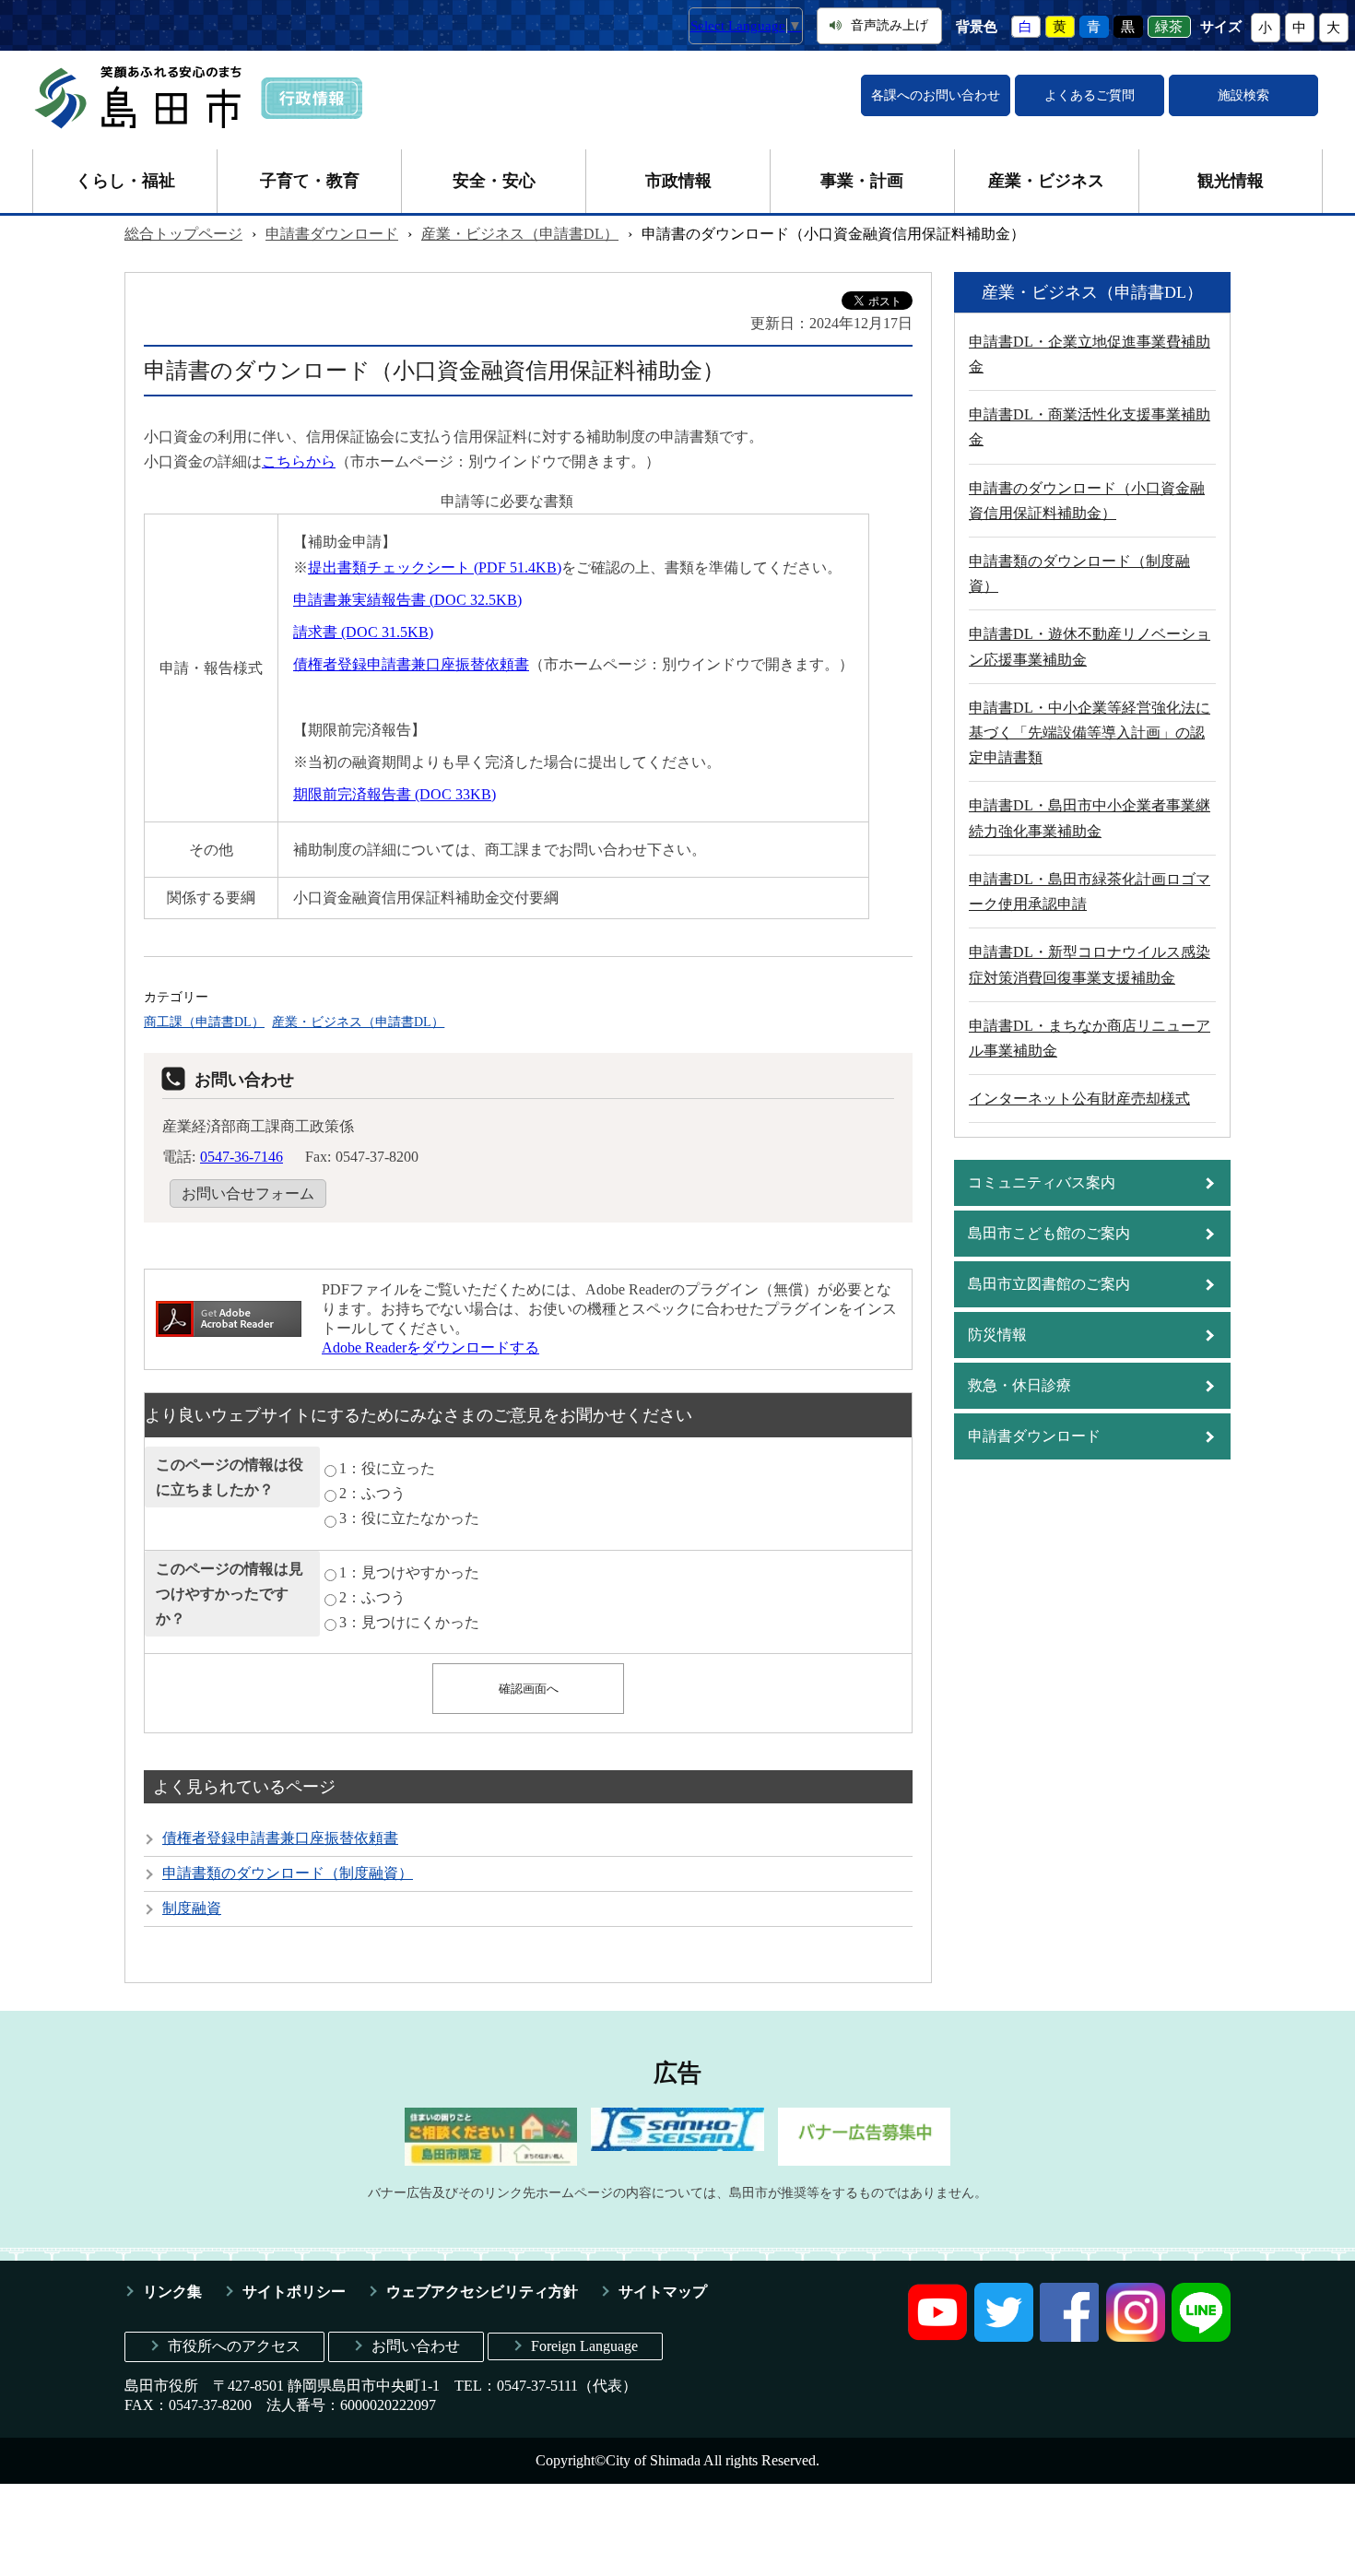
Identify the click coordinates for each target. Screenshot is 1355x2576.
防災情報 (997, 1335)
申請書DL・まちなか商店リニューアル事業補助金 (1090, 1038)
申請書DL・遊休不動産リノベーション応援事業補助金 (1090, 646)
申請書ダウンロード (332, 234)
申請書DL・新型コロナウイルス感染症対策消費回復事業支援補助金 (1090, 964)
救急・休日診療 (1019, 1385)
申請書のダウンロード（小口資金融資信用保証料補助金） (1087, 501)
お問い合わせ (416, 2346)
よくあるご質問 (1090, 95)
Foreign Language (584, 2346)
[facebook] (1069, 2337)
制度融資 (192, 1908)
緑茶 (1169, 27)
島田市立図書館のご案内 (1049, 1284)
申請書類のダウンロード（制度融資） (288, 1873)
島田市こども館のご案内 (1049, 1233)
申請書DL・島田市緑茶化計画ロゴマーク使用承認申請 (1090, 892)
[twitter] (1004, 2337)
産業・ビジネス (1046, 181)
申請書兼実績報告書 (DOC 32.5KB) (407, 600)
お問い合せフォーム (248, 1193)
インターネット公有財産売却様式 (1079, 1099)
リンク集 (172, 2292)
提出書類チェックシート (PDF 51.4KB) (435, 567)
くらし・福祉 (125, 181)
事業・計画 (862, 181)
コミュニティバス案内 (1042, 1182)
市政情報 (678, 181)
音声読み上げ (890, 25)
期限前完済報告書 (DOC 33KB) (395, 794)
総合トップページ (183, 234)
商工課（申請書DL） (204, 1022)
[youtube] (937, 2337)
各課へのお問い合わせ (936, 95)
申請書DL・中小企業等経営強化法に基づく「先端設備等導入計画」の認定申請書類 (1090, 733)
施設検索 (1243, 95)
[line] (1201, 2337)
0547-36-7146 (242, 1157)
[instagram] (1136, 2337)
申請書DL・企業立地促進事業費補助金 (1090, 354)
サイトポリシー (294, 2292)
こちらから (299, 461)
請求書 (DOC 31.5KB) (363, 632)
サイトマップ (663, 2292)
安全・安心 (494, 181)
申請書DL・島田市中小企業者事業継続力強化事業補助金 (1090, 818)
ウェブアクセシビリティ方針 (482, 2292)
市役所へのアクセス (234, 2346)
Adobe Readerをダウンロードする (430, 1347)
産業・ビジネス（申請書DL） (520, 234)
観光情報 (1231, 181)
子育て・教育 (310, 181)
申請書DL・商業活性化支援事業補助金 (1090, 427)
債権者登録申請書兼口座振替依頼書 (411, 664)
